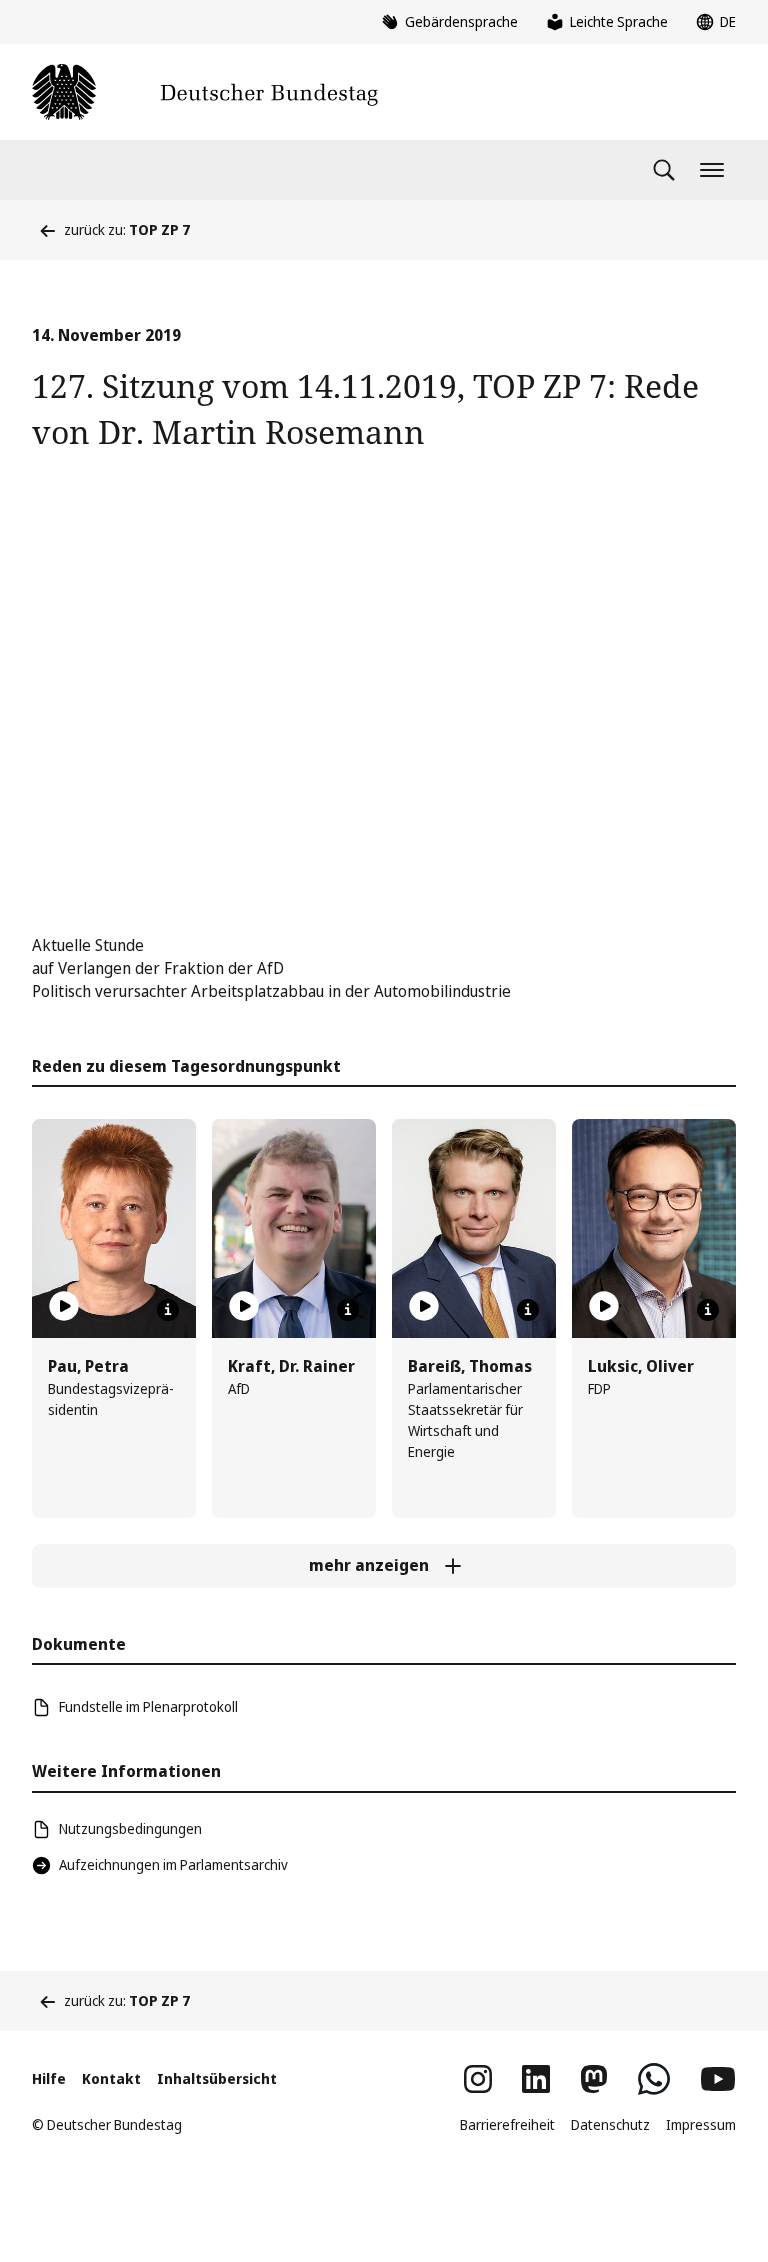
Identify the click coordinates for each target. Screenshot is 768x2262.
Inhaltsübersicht (217, 2078)
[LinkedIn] (536, 2079)
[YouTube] (718, 2079)
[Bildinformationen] (168, 1310)
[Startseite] (205, 92)
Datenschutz (610, 2124)
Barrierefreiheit (507, 2124)
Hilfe (49, 2078)
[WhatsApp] (654, 2079)
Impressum (701, 2124)
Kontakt (111, 2078)
